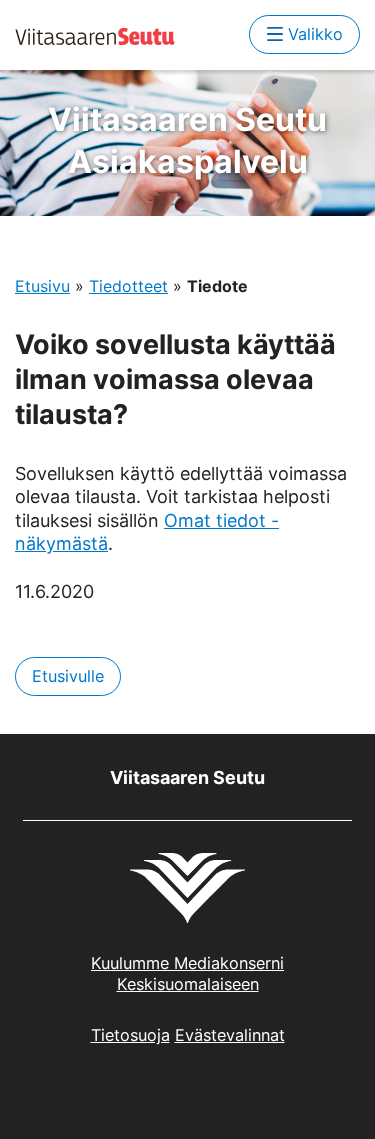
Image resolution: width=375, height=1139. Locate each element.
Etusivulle (68, 676)
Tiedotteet (128, 286)
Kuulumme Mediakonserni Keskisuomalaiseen (187, 973)
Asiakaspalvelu (187, 140)
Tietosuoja (130, 1035)
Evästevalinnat (230, 1035)
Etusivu (42, 286)
